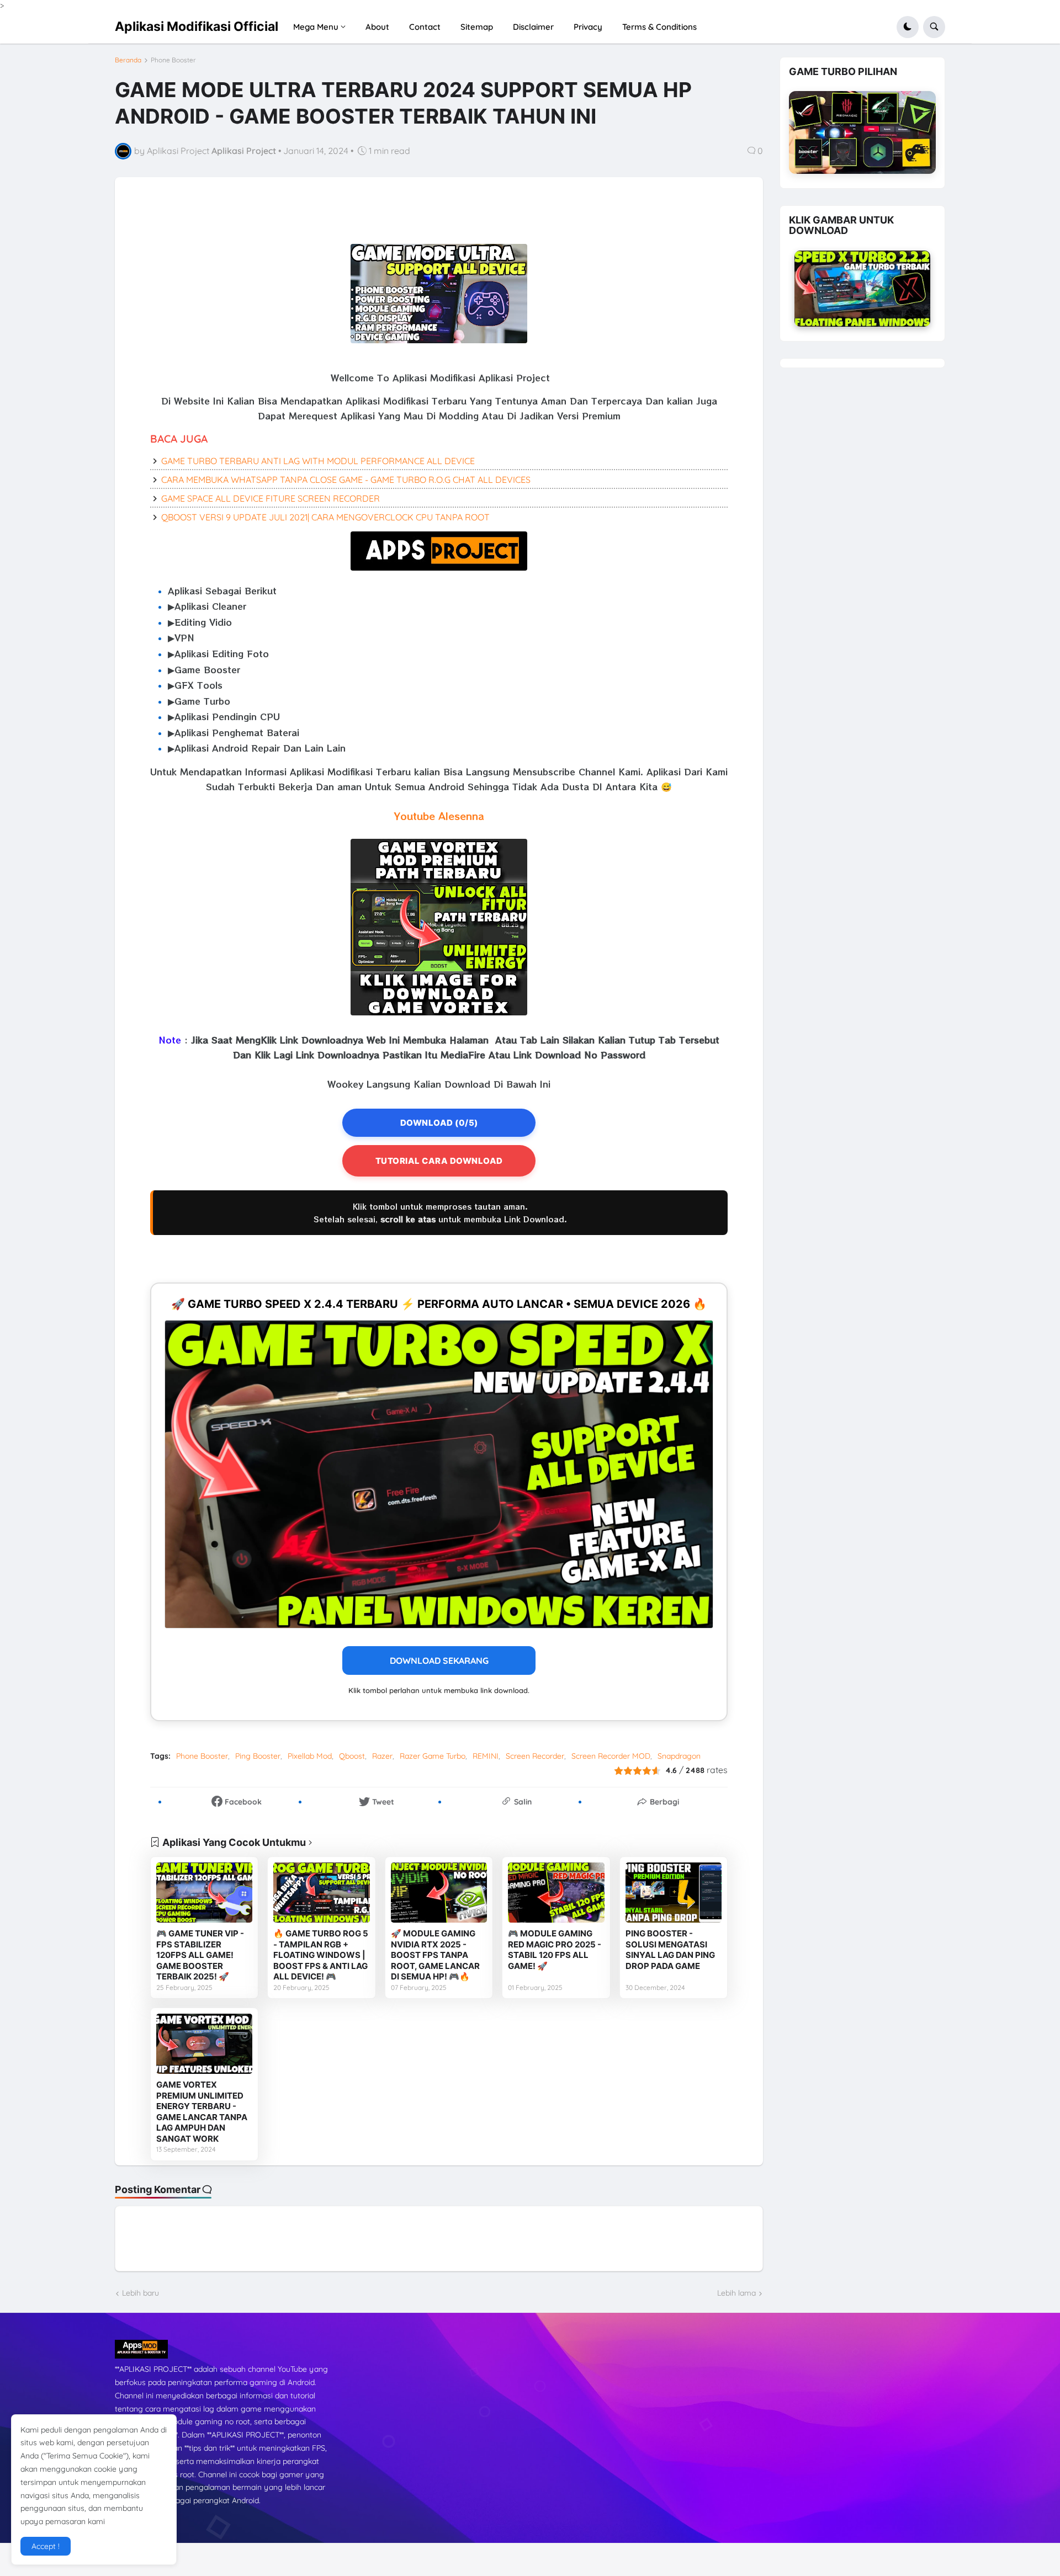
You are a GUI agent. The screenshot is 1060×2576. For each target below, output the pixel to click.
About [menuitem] (377, 27)
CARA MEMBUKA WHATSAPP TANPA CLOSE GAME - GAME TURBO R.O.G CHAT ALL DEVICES (346, 480)
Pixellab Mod (310, 1756)
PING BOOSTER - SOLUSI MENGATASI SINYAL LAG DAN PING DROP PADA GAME (670, 1950)
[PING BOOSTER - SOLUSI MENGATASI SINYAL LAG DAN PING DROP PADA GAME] (674, 1893)
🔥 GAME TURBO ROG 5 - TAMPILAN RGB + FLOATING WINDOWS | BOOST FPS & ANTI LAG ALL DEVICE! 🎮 (321, 1955)
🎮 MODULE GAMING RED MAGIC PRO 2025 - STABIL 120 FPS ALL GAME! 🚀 (555, 1950)
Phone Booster (173, 60)
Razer (382, 1756)
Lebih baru (141, 2293)
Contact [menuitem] (425, 27)
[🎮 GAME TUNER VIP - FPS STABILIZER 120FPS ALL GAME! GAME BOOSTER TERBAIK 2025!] (204, 1893)
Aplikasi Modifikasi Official (197, 26)
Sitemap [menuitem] (477, 27)
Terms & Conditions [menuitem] (659, 27)
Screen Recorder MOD (611, 1756)
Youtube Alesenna (439, 816)
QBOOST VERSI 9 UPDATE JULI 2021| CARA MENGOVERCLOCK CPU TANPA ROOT (325, 517)
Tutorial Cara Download (439, 1161)
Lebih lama (736, 2293)
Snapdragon (679, 1756)
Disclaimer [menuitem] (533, 27)
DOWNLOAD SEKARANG (439, 1660)
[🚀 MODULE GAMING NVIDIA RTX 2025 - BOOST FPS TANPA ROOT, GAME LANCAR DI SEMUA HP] (439, 1893)
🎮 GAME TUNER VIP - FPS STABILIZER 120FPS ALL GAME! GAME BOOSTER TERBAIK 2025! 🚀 (200, 1955)
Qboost (352, 1756)
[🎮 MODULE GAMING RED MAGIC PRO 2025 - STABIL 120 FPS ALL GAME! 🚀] (556, 1893)
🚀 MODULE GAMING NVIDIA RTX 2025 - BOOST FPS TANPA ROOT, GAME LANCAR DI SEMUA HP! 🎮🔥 (435, 1955)
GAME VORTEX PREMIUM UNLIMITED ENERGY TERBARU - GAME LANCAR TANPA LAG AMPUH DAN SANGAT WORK (202, 2112)
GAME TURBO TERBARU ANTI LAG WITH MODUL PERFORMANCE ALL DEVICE (318, 461)
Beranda (128, 60)
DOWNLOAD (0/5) (439, 1123)
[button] (908, 27)
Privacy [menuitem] (588, 27)
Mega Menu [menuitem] (316, 27)
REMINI (486, 1756)
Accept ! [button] (46, 2546)
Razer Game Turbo (433, 1756)
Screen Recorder (535, 1756)
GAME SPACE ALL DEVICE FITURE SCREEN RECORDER (271, 498)
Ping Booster (258, 1756)
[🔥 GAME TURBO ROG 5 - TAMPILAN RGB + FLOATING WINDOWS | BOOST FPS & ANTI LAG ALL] (321, 1893)
